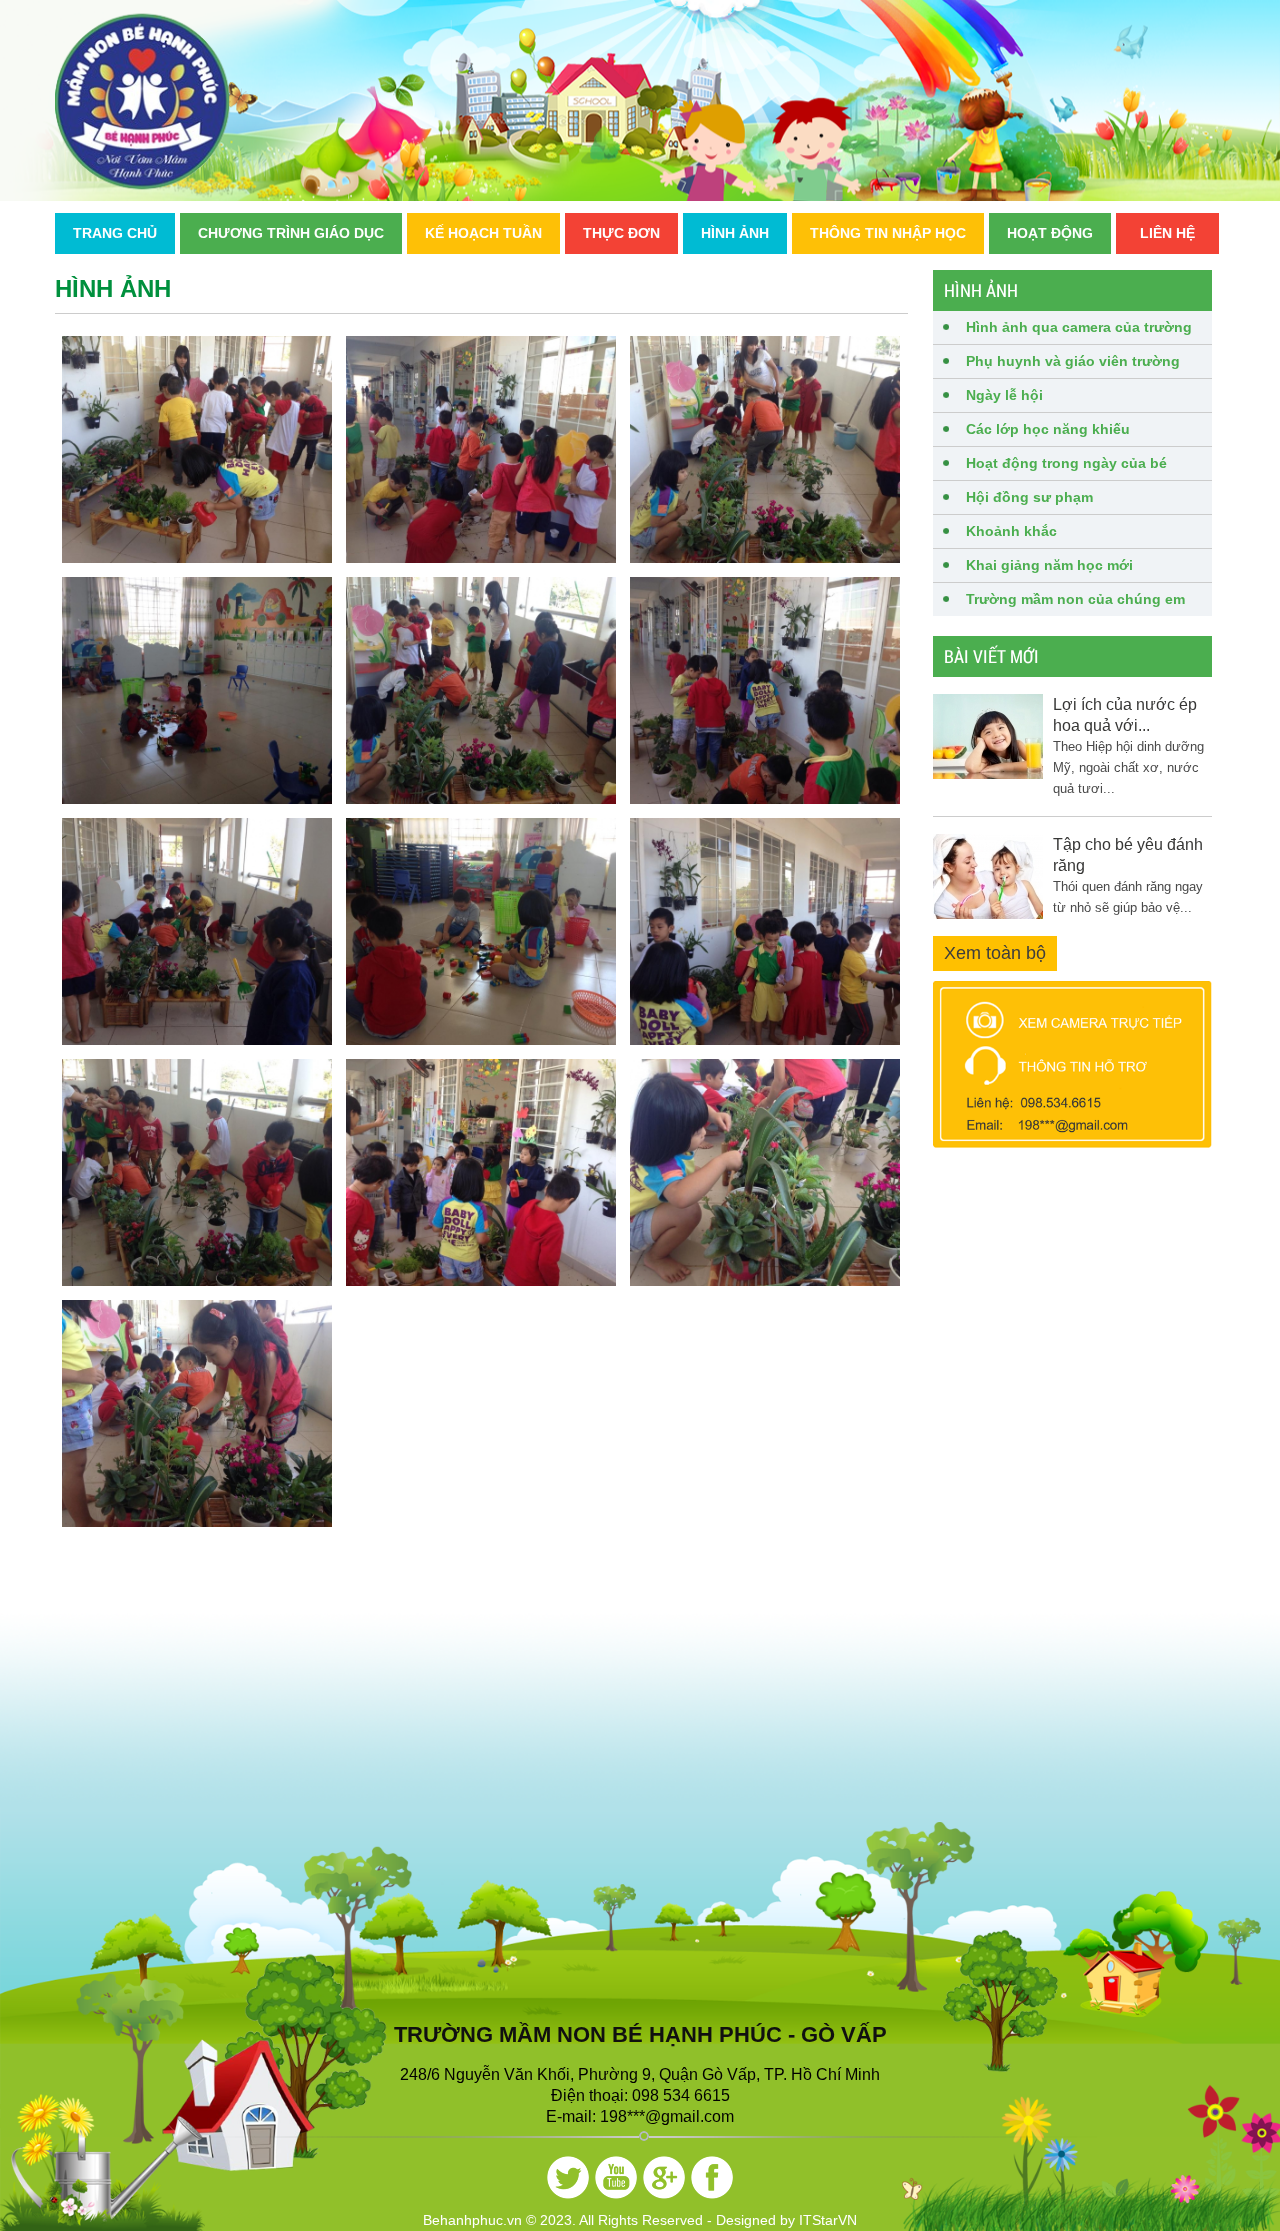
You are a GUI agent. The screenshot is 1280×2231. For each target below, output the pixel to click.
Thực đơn (621, 233)
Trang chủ (115, 233)
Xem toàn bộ (995, 953)
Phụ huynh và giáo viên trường (1073, 361)
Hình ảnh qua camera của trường (1079, 327)
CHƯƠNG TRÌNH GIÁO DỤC (291, 233)
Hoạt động (1050, 233)
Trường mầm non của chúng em (1075, 599)
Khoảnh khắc (1011, 531)
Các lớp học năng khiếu (1048, 429)
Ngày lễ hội (1004, 395)
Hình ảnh (735, 233)
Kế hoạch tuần (483, 233)
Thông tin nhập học (888, 233)
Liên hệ (1167, 233)
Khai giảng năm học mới (1049, 565)
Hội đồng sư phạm (1029, 497)
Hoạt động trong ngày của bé (1066, 463)
